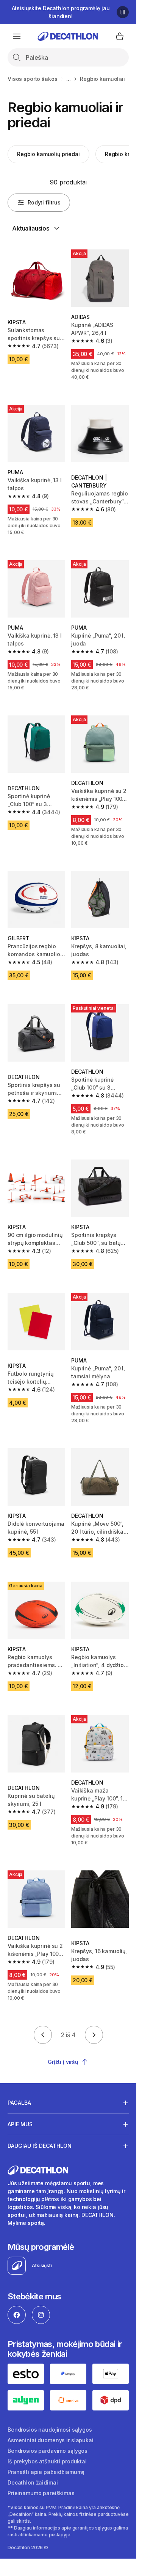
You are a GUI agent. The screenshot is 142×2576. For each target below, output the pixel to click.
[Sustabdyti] (123, 12)
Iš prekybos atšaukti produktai (47, 2461)
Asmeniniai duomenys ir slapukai (51, 2440)
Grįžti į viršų (63, 2062)
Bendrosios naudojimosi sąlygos (50, 2430)
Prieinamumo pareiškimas (41, 2493)
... (69, 79)
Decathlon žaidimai (33, 2482)
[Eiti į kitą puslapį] (94, 2035)
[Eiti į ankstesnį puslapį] (43, 2035)
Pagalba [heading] (19, 2103)
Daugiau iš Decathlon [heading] (40, 2146)
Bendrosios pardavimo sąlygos (48, 2451)
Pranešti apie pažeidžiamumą (46, 2472)
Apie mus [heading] (20, 2124)
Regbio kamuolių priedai (48, 154)
